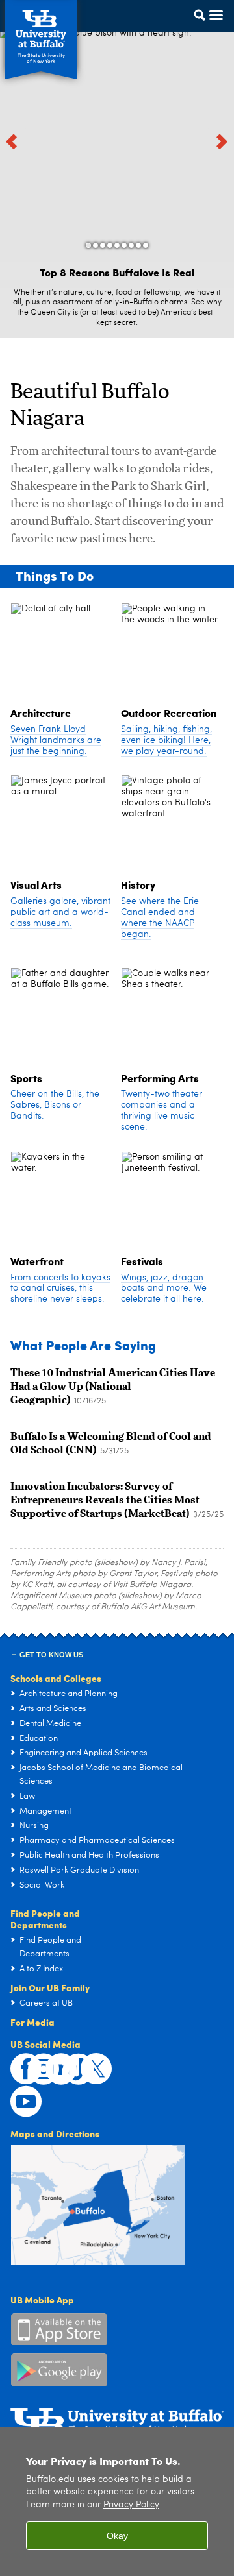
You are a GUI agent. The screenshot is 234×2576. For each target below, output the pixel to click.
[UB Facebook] (19, 2062)
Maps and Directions (55, 2133)
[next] (221, 141)
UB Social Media (45, 2044)
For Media (32, 2022)
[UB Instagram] (36, 2062)
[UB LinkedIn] (54, 2062)
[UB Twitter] (89, 2062)
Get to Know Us (51, 1655)
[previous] (13, 141)
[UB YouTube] (19, 2095)
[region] (117, 2502)
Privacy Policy (131, 2505)
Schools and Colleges (56, 1678)
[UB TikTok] (71, 2062)
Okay (117, 2536)
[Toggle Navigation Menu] (204, 28)
